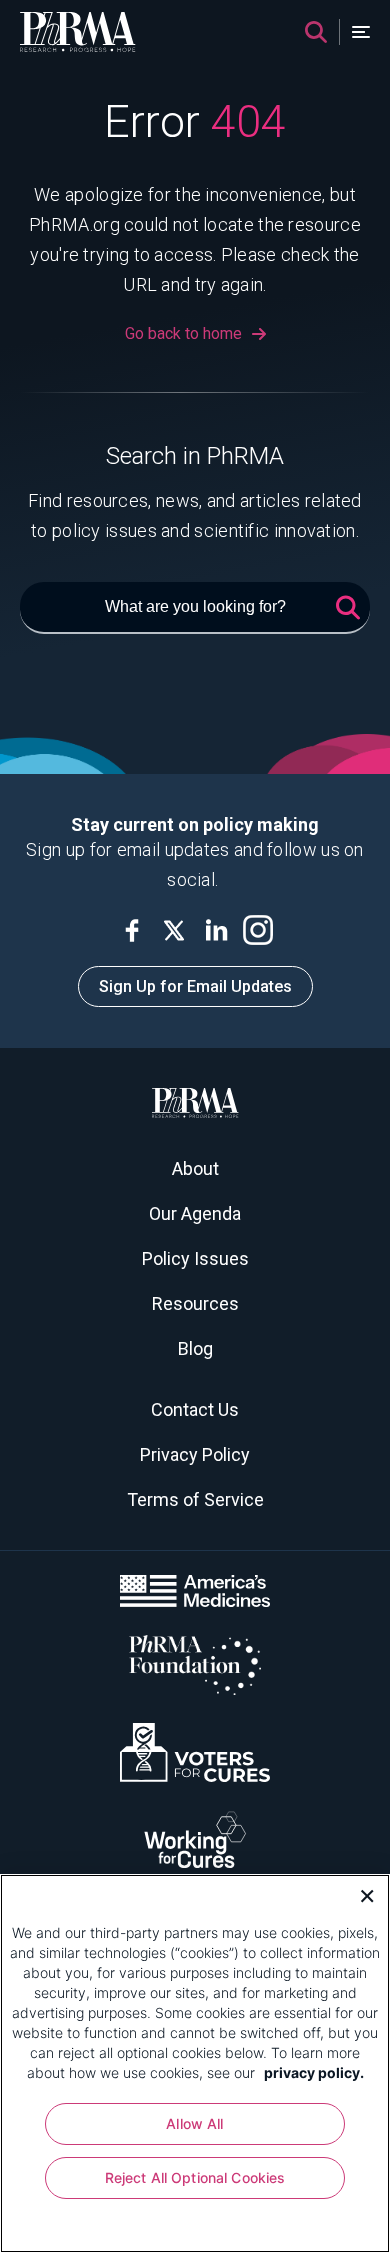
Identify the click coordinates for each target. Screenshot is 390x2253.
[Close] (360, 1894)
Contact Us (195, 1409)
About (195, 1168)
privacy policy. (314, 2072)
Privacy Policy (195, 1454)
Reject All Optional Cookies (195, 2177)
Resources (195, 1303)
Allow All (194, 2123)
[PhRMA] (78, 32)
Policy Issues (195, 1258)
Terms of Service (195, 1499)
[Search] (316, 32)
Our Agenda (195, 1213)
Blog (195, 1348)
